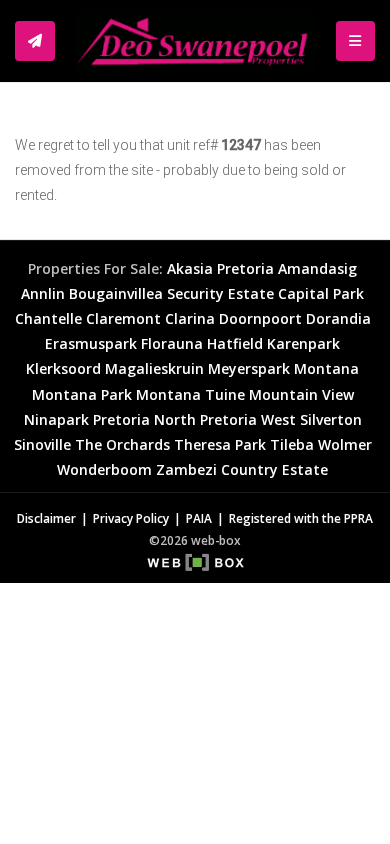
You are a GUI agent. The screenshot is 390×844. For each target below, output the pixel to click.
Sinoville (42, 444)
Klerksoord (63, 368)
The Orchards (122, 444)
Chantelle (48, 318)
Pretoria (245, 268)
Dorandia (338, 318)
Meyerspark (249, 368)
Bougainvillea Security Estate (171, 293)
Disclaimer (46, 518)
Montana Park (82, 394)
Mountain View (301, 394)
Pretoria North (144, 419)
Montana (326, 368)
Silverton (331, 419)
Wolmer (345, 444)
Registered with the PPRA (301, 518)
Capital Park (321, 293)
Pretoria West (248, 419)
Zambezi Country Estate (242, 469)
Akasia (190, 268)
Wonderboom (104, 469)
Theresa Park (220, 444)
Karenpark (303, 343)
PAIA (199, 518)
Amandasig (317, 268)
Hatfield (235, 343)
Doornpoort (260, 318)
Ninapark (56, 419)
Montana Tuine (190, 394)
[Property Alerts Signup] (35, 41)
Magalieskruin (154, 368)
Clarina (190, 318)
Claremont (123, 318)
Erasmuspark (91, 343)
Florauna (172, 343)
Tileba (292, 444)
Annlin (43, 293)
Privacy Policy (131, 518)
